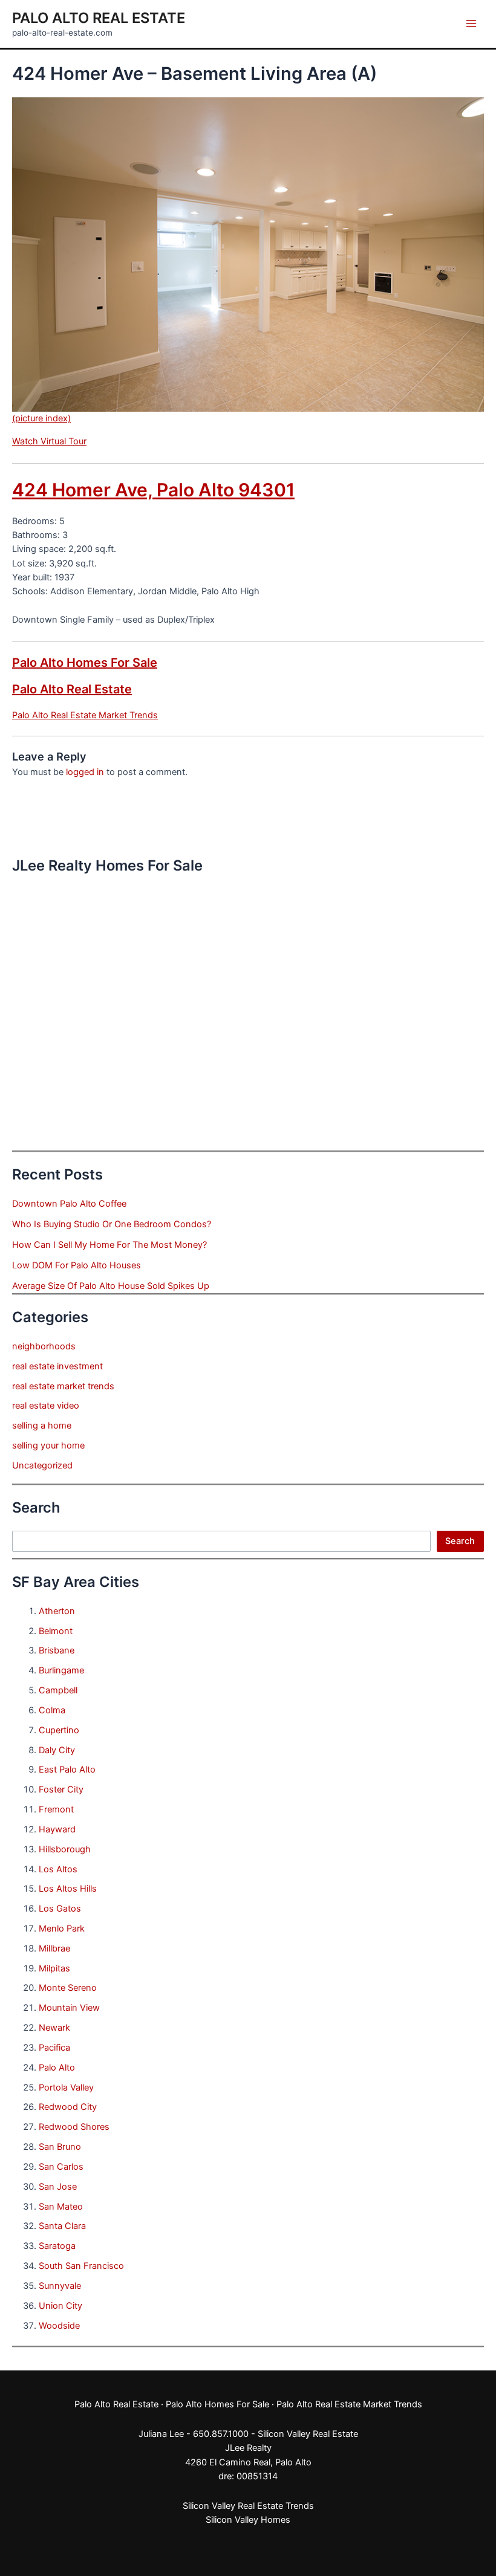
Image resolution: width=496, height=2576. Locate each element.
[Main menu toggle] (471, 24)
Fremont (56, 1809)
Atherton (57, 1611)
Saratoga (57, 2246)
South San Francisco (81, 2266)
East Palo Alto (67, 1770)
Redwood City (68, 2107)
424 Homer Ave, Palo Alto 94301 (153, 490)
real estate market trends (63, 1386)
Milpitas (54, 1968)
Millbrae (54, 1948)
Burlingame (61, 1670)
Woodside (59, 2326)
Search (460, 1541)
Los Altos (58, 1869)
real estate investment (57, 1366)
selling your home (48, 1445)
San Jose (58, 2187)
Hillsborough (65, 1849)
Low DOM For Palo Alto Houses (77, 1265)
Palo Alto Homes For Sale (85, 663)
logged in (85, 772)
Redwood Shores (74, 2127)
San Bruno (60, 2147)
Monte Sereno (68, 1988)
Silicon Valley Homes (248, 2520)
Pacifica (54, 2048)
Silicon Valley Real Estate (308, 2434)
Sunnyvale (60, 2286)
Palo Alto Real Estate (99, 18)
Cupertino (59, 1730)
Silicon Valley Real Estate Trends (248, 2506)
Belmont (56, 1631)
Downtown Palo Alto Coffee (69, 1204)
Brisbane (57, 1650)
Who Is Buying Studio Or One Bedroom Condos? (112, 1224)
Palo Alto (57, 2068)
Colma (52, 1710)
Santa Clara (62, 2226)
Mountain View (69, 2008)
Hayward (57, 1829)
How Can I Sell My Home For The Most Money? (109, 1245)
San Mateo (61, 2207)
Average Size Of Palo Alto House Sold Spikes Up (111, 1286)
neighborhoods (44, 1346)
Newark (54, 2028)
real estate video (46, 1406)
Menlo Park (62, 1929)
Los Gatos (60, 1909)
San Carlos (61, 2167)
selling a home (42, 1426)
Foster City (61, 1789)
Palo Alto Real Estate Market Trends (85, 715)
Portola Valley (66, 2088)
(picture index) (41, 418)
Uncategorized (42, 1465)
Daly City (57, 1750)
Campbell (58, 1690)
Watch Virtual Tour (49, 441)
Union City (60, 2306)
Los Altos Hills (68, 1889)
